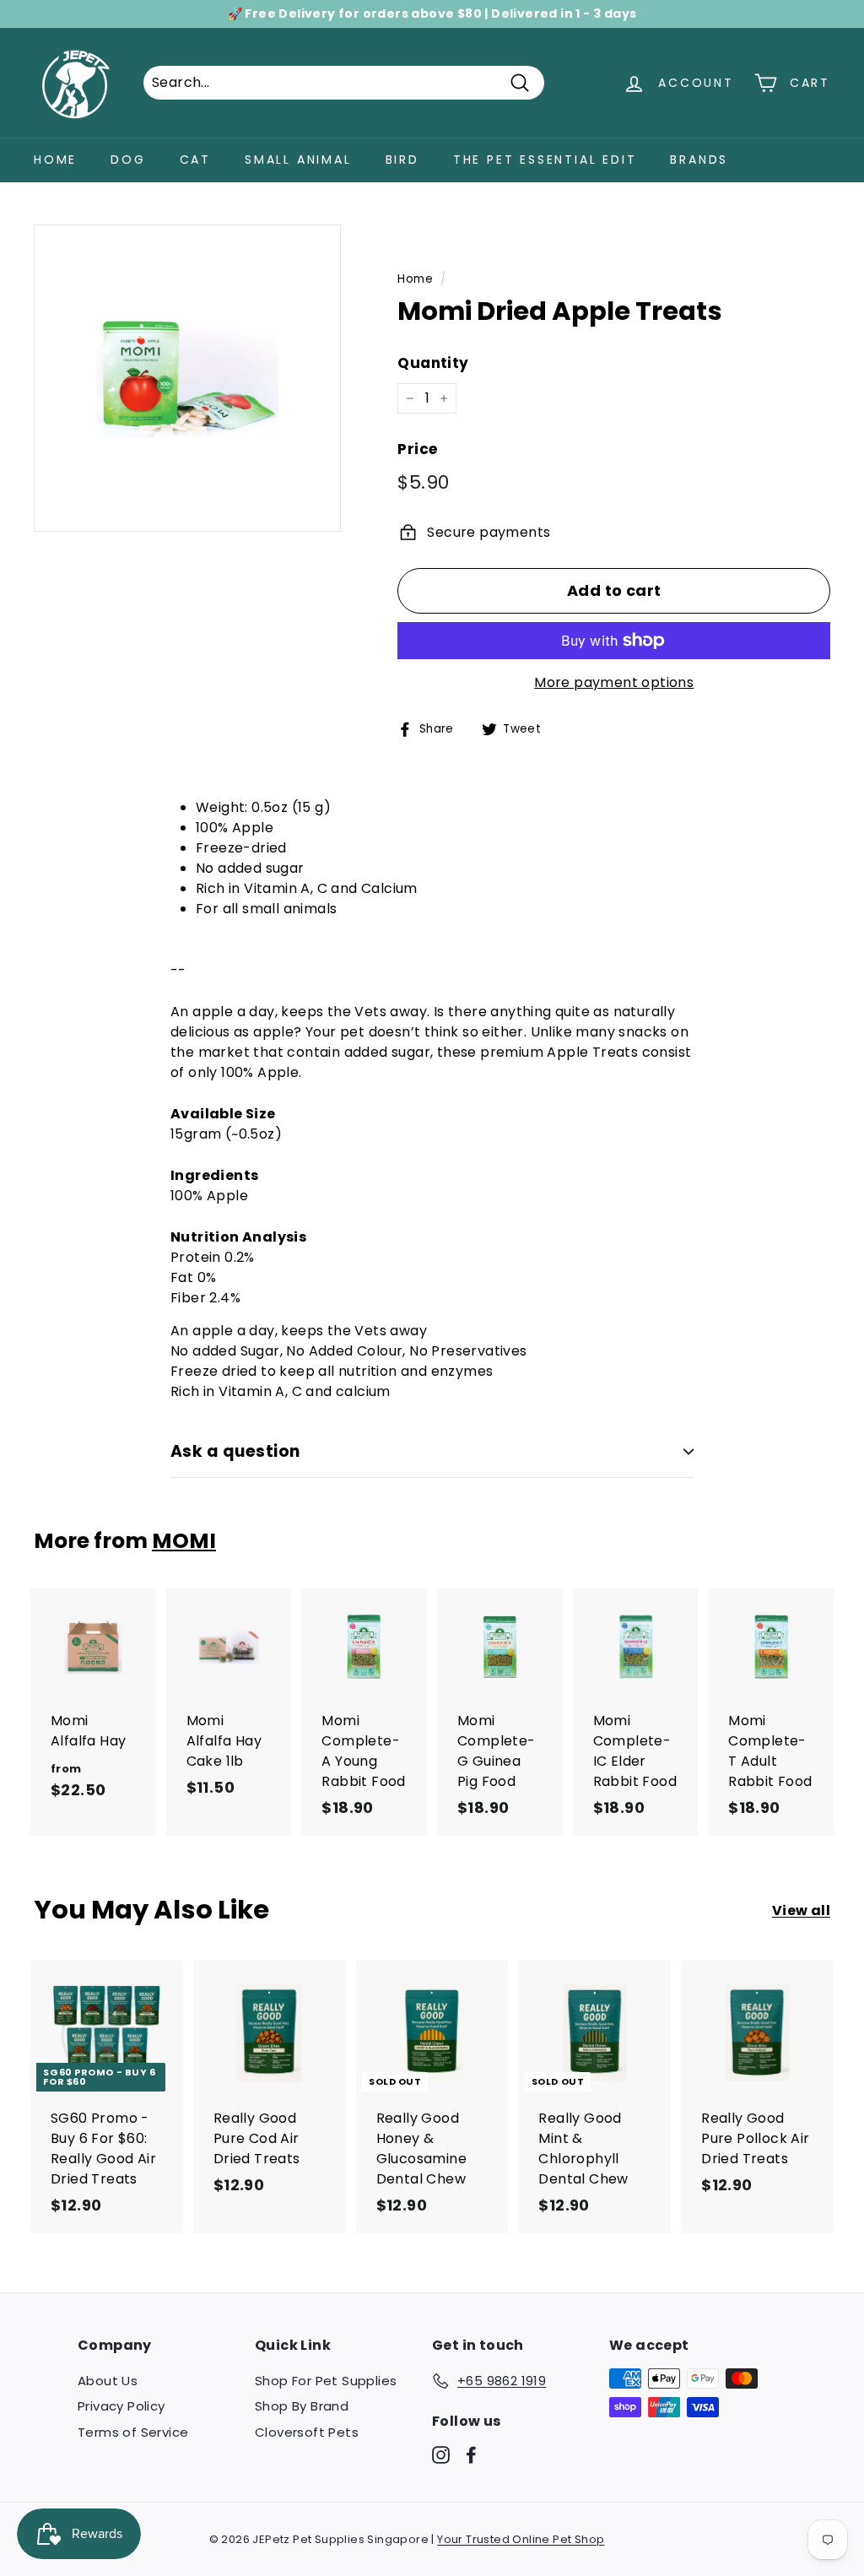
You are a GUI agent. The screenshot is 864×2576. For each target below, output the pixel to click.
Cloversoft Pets (307, 2432)
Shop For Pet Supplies (326, 2381)
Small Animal (298, 160)
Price (417, 449)
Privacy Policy (121, 2406)
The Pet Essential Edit (545, 160)
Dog (128, 160)
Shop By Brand (302, 2406)
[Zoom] (187, 378)
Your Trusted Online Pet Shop (521, 2539)
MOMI (184, 1541)
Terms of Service (133, 2432)
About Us (108, 2381)
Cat (195, 160)
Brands (699, 160)
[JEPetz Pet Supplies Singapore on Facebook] (471, 2454)
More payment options (614, 682)
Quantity (433, 363)
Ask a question (235, 1451)
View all (801, 1910)
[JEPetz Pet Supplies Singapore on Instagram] (441, 2454)
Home (55, 160)
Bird (402, 160)
